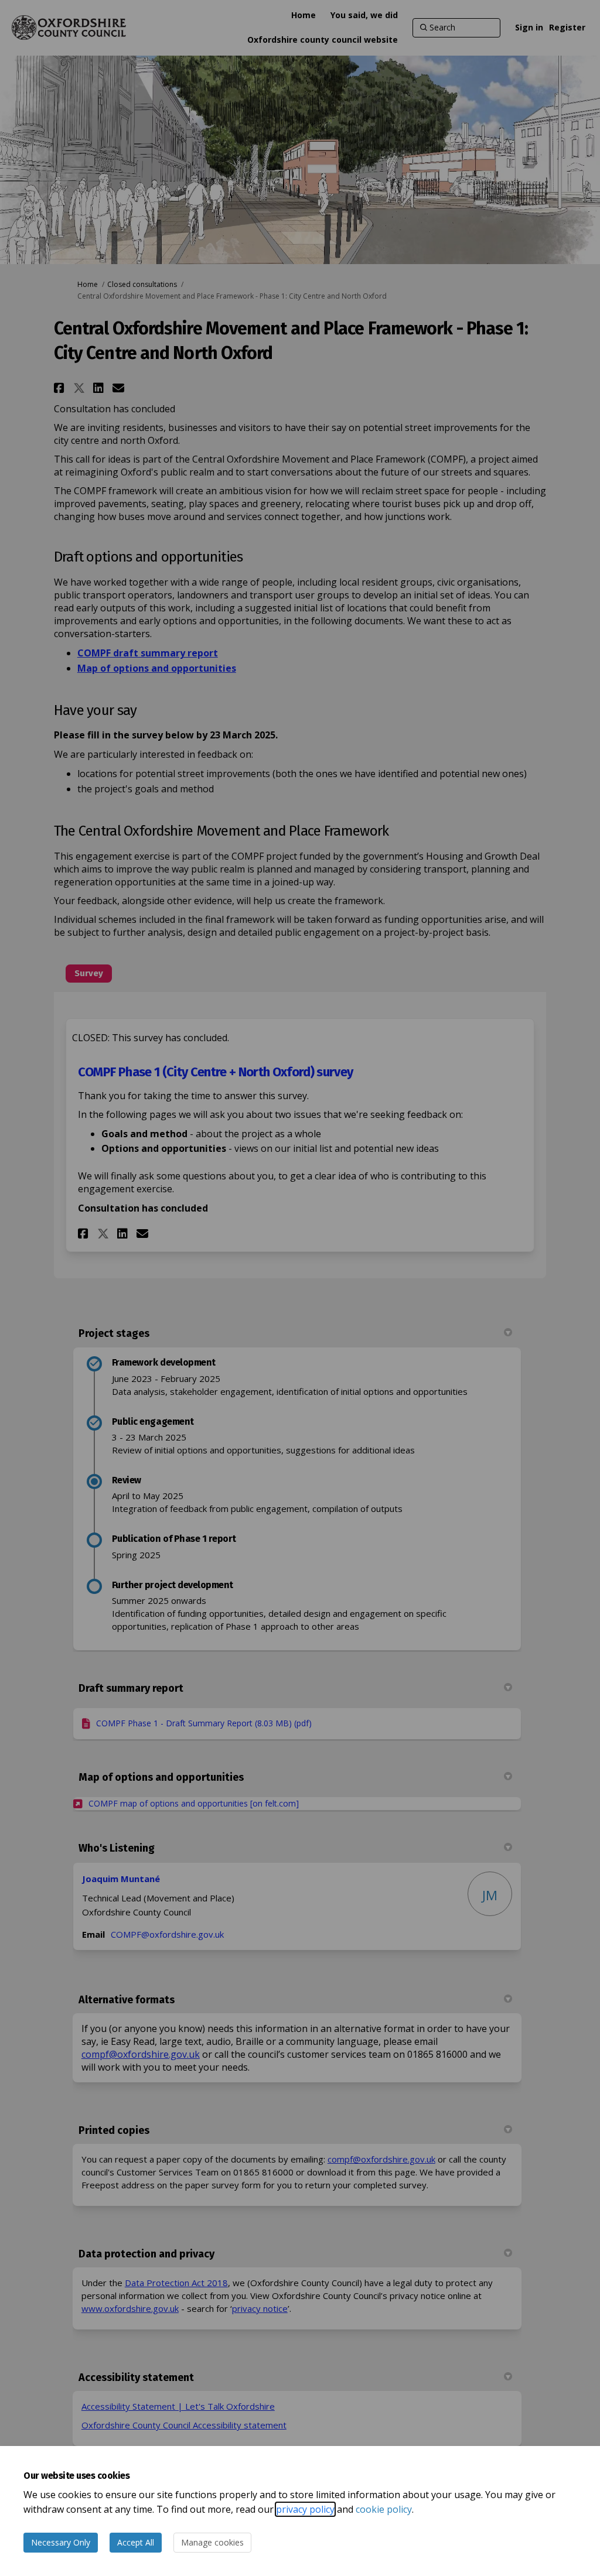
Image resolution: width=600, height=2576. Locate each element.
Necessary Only (61, 2542)
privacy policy (305, 2509)
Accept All (136, 2542)
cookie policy (384, 2509)
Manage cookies (212, 2542)
